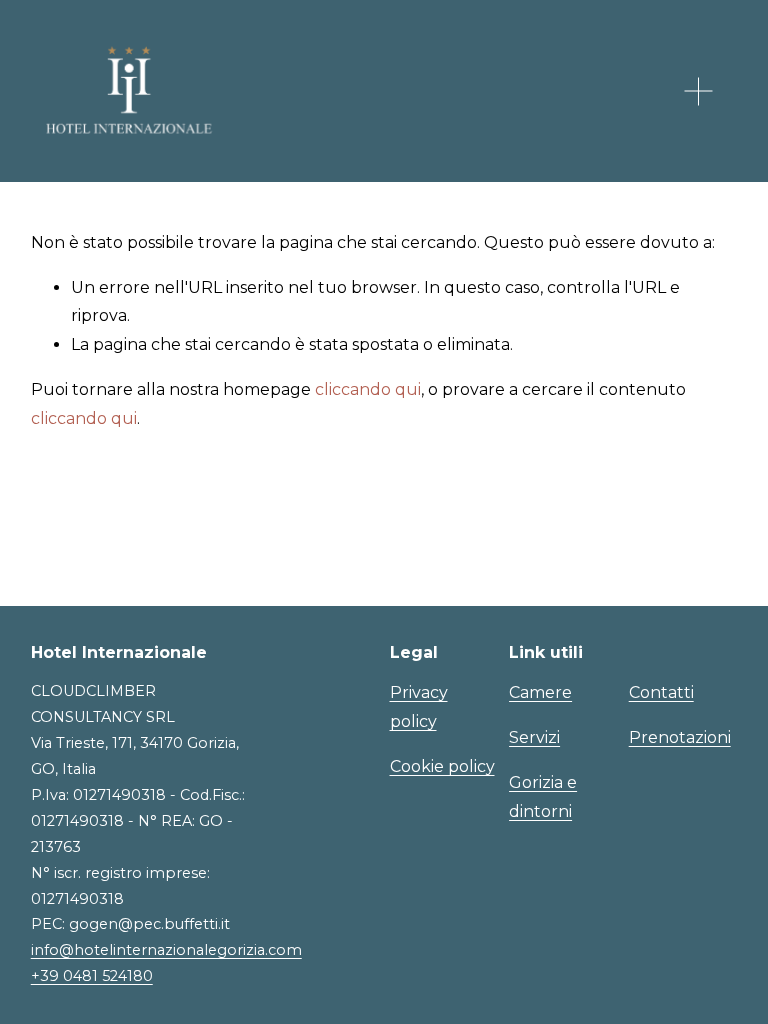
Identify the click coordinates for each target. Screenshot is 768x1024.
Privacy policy (419, 707)
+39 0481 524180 (92, 976)
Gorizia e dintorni (543, 797)
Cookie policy (442, 766)
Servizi (534, 737)
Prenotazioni (680, 737)
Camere (540, 692)
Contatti (661, 692)
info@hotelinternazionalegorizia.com (166, 950)
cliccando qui (368, 389)
